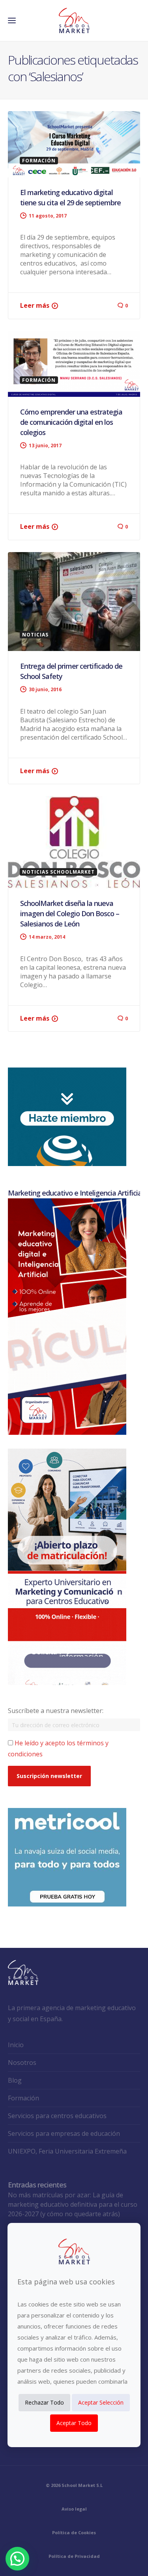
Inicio (16, 2045)
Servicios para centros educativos (57, 2116)
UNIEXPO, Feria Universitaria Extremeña (67, 2151)
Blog (15, 2080)
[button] (17, 2559)
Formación (23, 2098)
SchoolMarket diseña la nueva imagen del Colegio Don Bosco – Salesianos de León (70, 913)
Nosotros (22, 2063)
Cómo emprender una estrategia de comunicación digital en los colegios (71, 422)
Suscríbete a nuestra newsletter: (56, 1711)
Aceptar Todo (74, 2423)
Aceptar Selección (101, 2402)
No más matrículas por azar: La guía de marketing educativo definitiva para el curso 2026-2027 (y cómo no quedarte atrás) (73, 2204)
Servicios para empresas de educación (64, 2133)
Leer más (35, 305)
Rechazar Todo (44, 2402)
